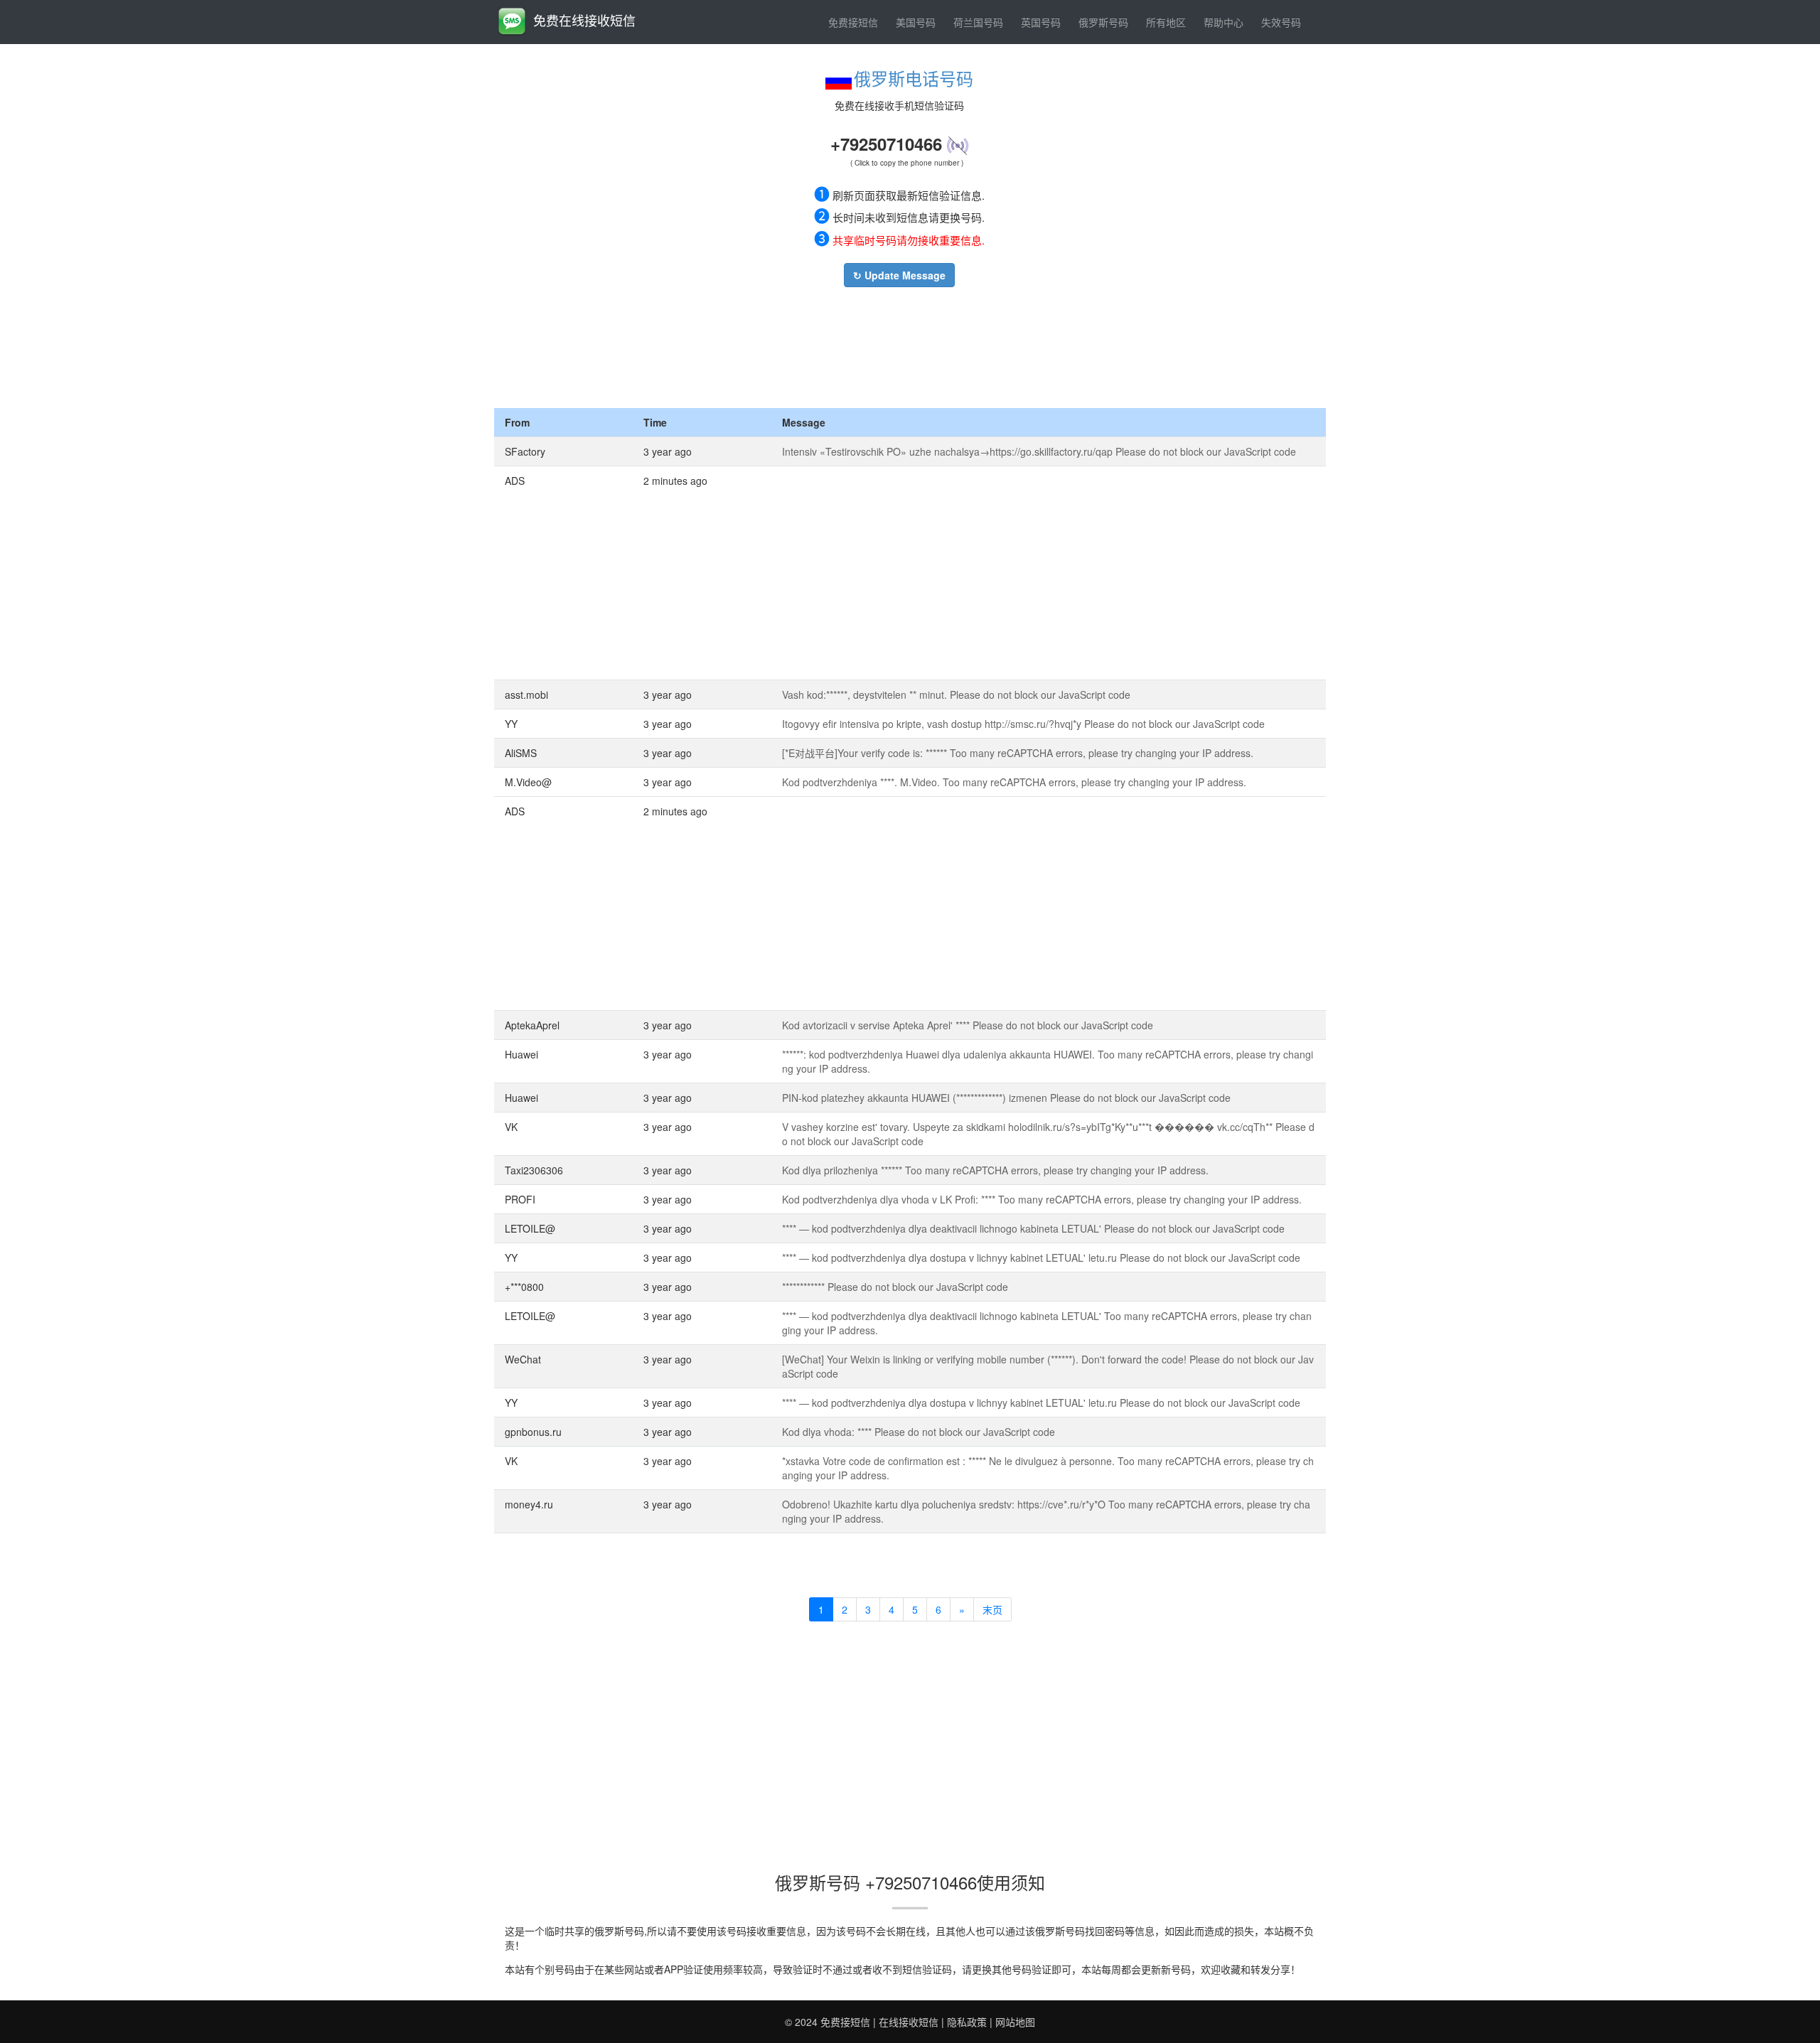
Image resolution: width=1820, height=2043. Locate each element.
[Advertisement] (899, 344)
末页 (992, 1609)
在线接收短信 (909, 2022)
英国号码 (1041, 22)
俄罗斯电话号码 (914, 78)
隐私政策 (967, 2022)
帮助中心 (1224, 22)
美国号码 (916, 22)
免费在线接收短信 (584, 20)
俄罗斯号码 (1103, 22)
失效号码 (1281, 22)
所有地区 (1166, 22)
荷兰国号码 (978, 22)
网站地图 (1015, 2022)
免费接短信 (853, 22)
